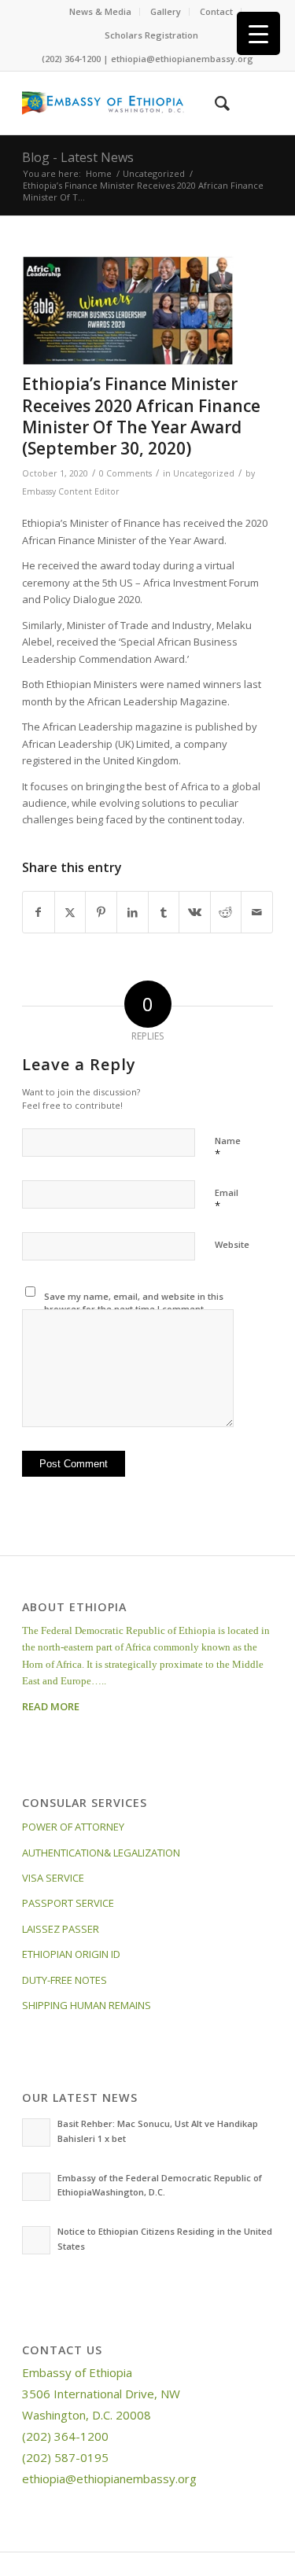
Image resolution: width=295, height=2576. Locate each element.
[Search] (214, 103)
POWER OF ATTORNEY (73, 1827)
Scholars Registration (151, 35)
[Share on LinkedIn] (133, 912)
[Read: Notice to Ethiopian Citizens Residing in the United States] (36, 2240)
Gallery (166, 11)
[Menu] (251, 103)
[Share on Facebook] (39, 912)
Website (232, 1244)
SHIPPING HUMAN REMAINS (87, 2005)
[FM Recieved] (128, 311)
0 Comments (125, 473)
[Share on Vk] (195, 912)
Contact (216, 11)
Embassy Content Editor (71, 491)
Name (228, 1148)
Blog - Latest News (78, 157)
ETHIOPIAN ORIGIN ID (71, 1954)
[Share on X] (70, 912)
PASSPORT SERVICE (68, 1903)
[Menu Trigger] (258, 33)
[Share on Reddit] (226, 912)
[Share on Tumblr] (164, 912)
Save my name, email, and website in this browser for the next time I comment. (134, 1303)
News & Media (100, 11)
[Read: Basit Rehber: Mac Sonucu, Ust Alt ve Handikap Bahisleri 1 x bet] (36, 2133)
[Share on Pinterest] (101, 912)
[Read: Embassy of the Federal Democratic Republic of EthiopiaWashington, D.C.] (36, 2187)
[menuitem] (101, 12)
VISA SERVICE (53, 1878)
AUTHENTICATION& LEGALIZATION (101, 1853)
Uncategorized (204, 473)
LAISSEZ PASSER (61, 1929)
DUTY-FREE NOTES (65, 1980)
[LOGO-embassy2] (122, 103)
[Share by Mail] (257, 912)
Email (227, 1200)
